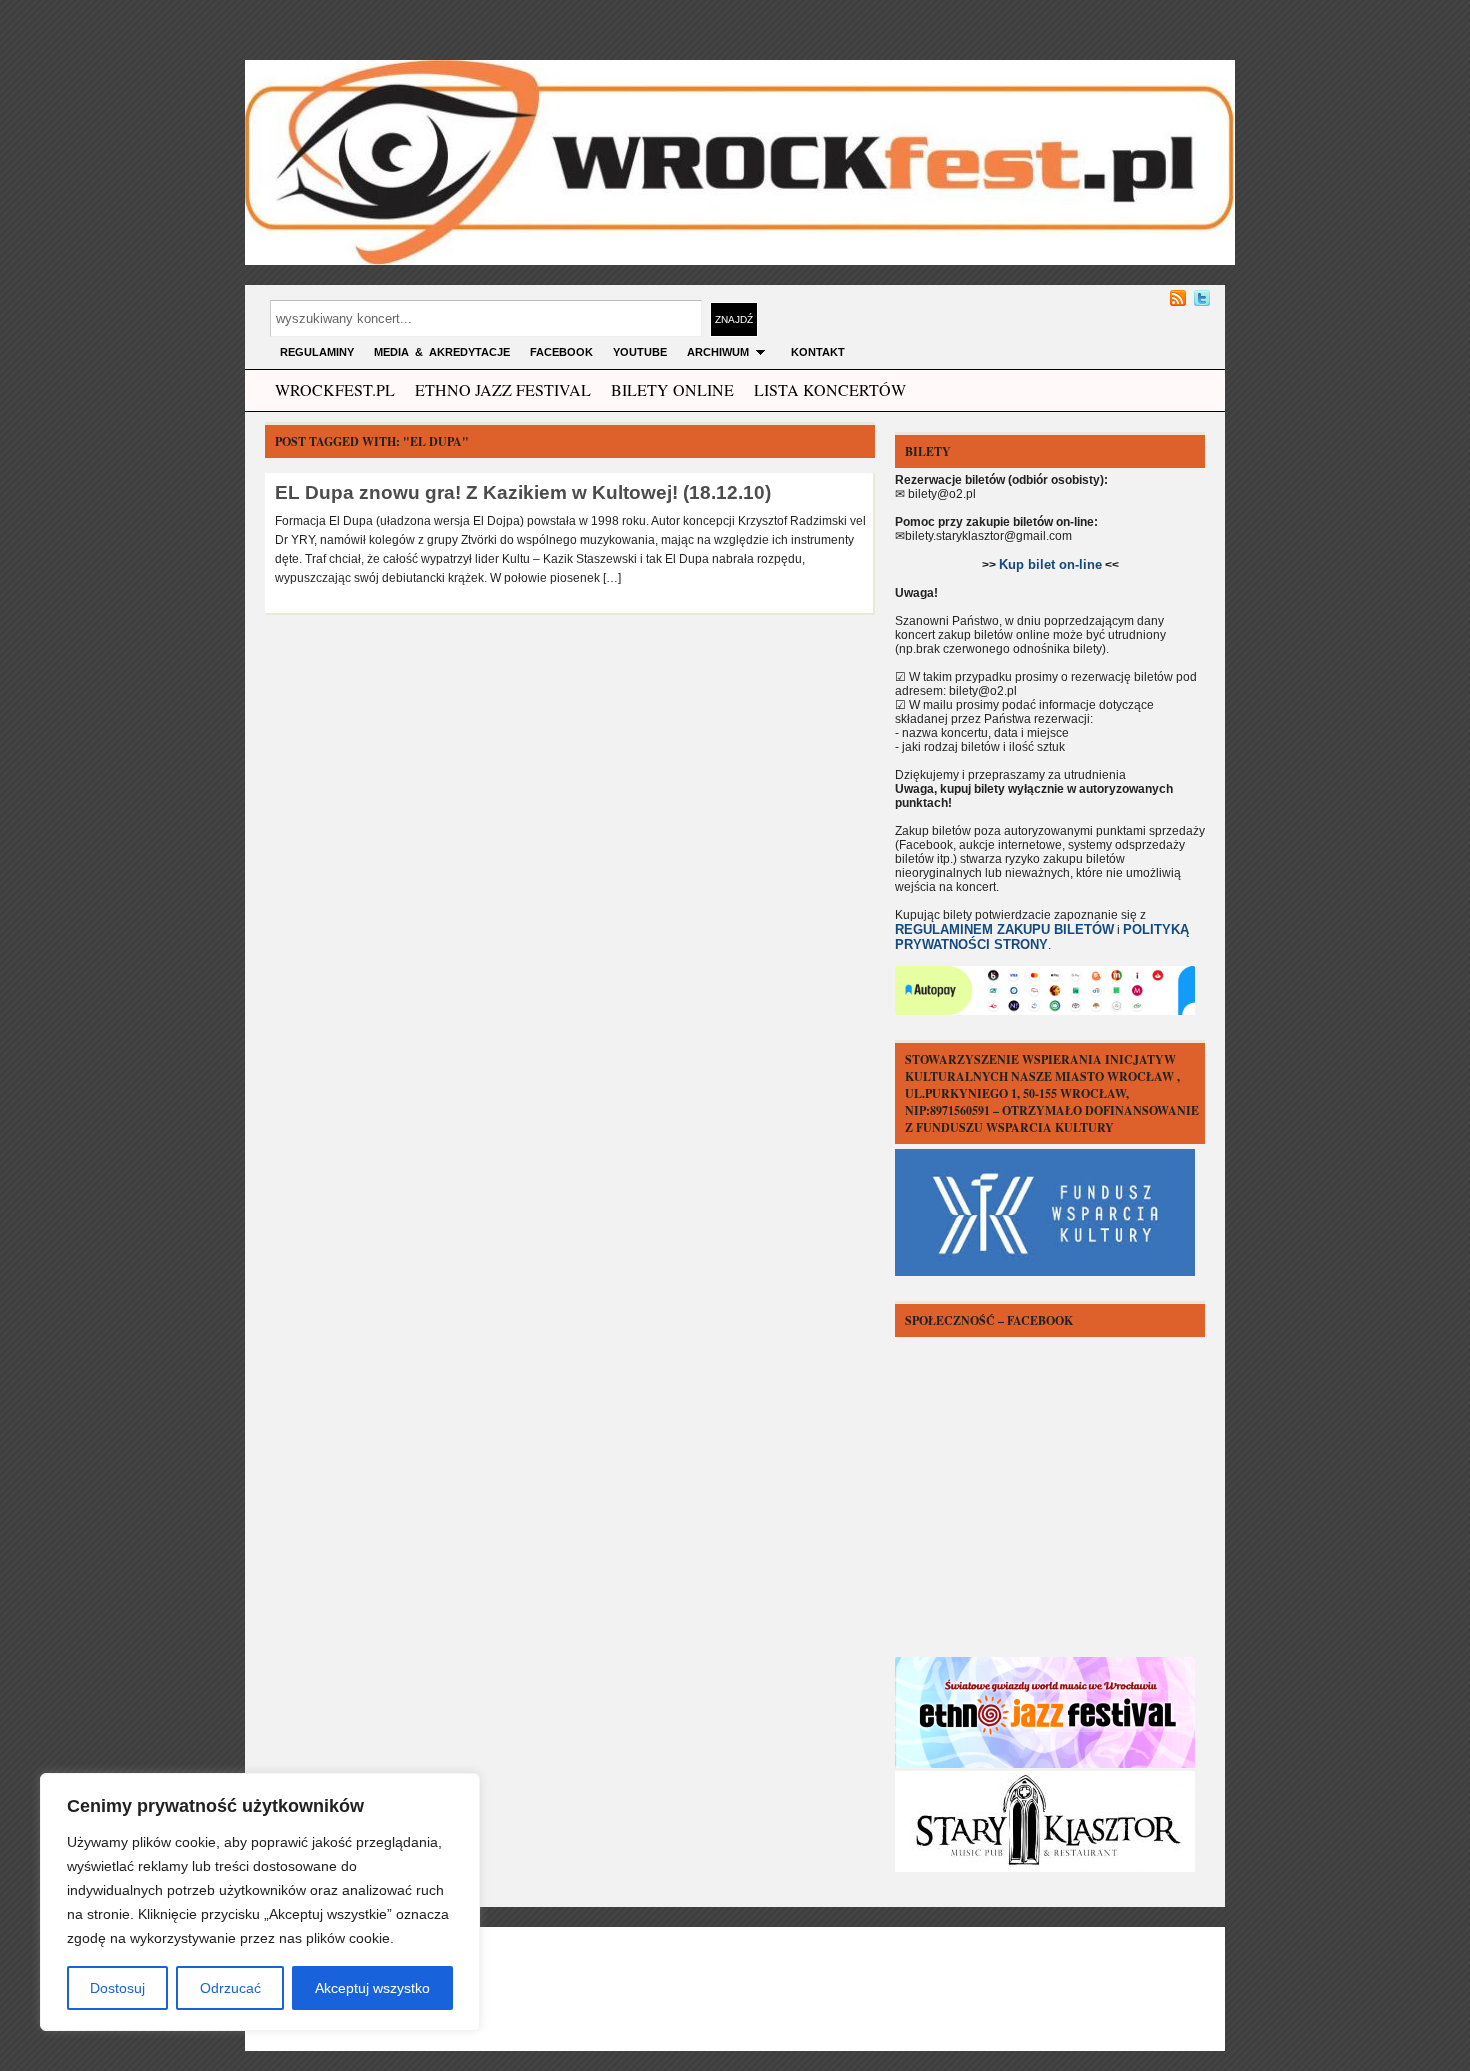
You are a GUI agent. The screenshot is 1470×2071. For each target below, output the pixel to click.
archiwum (718, 352)
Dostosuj (117, 1988)
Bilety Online (672, 389)
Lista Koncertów (830, 389)
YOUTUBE (640, 352)
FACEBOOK (561, 352)
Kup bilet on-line (1050, 564)
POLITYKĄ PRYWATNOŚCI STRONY (1042, 937)
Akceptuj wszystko (372, 1988)
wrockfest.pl (335, 389)
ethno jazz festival (503, 389)
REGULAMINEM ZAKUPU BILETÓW (1004, 929)
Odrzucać (230, 1988)
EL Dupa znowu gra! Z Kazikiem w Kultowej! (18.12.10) (523, 492)
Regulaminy (317, 352)
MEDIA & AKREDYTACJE (442, 352)
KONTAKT (818, 352)
